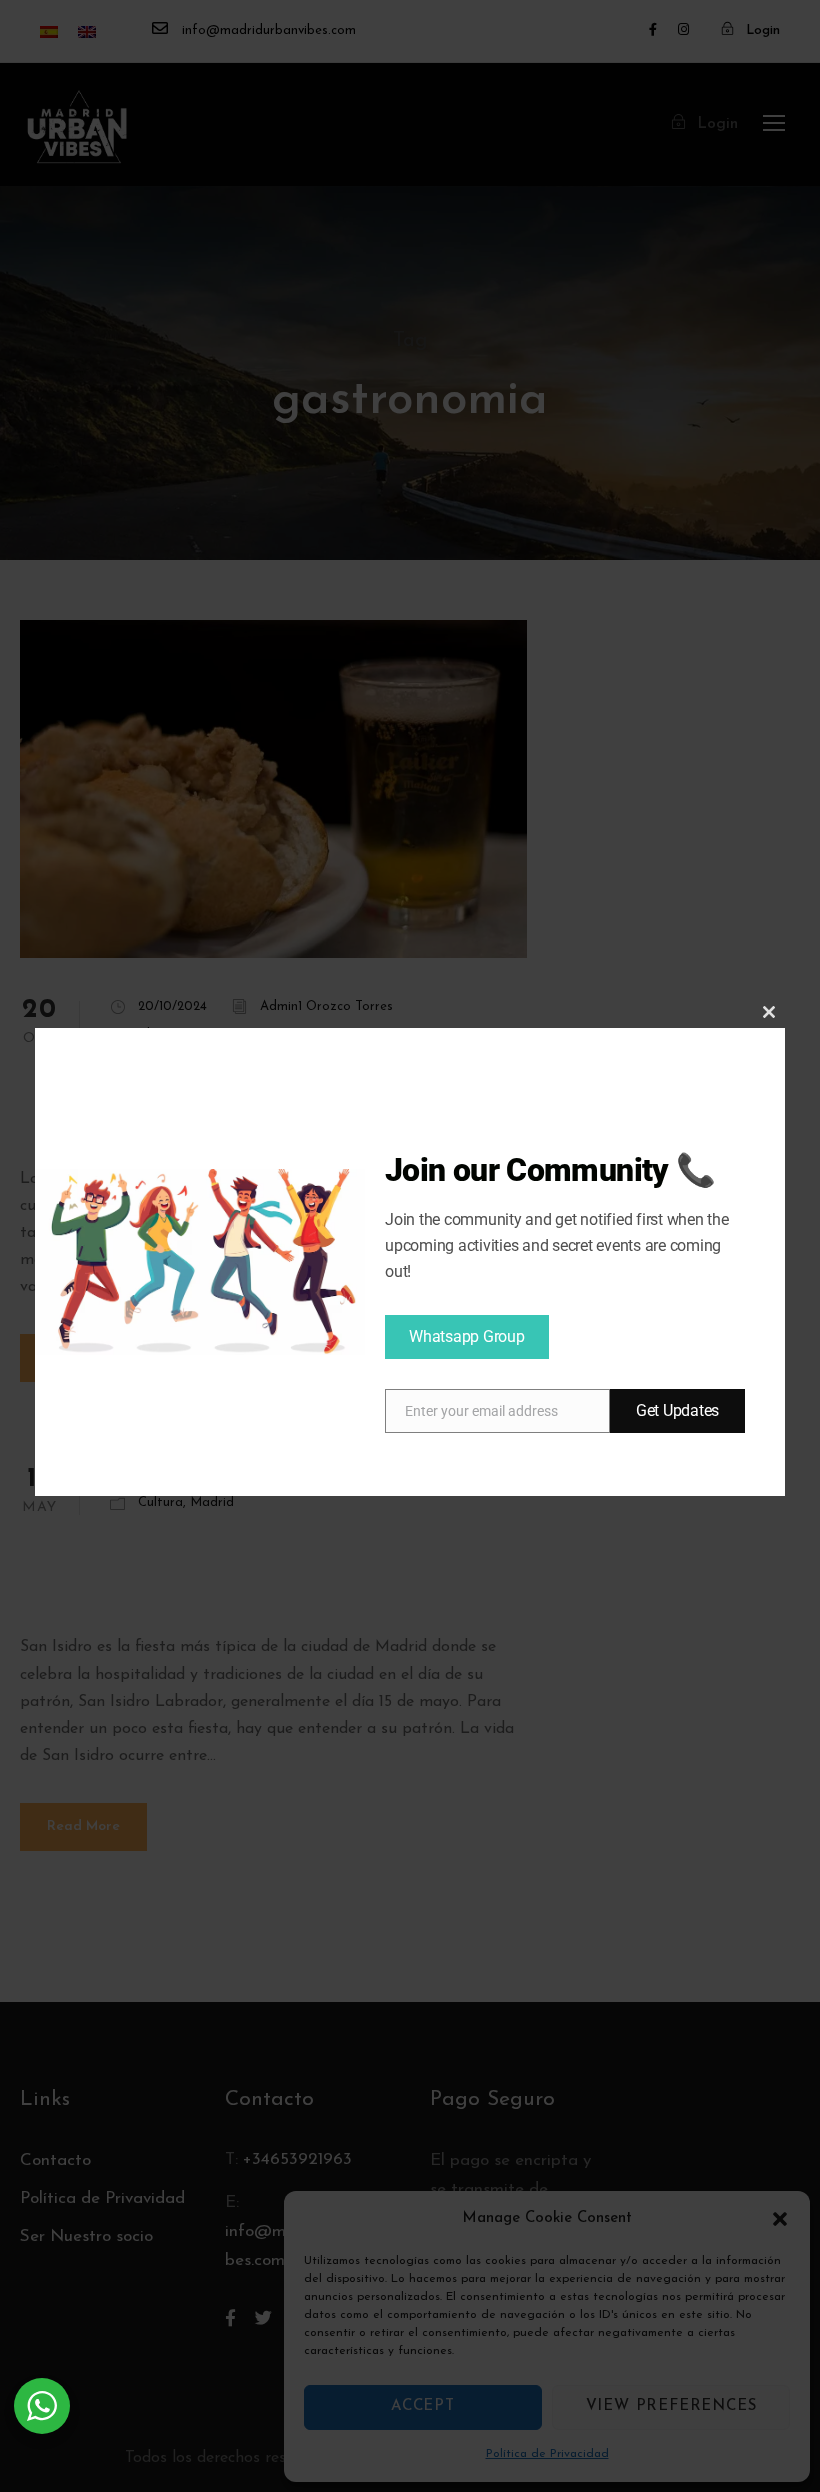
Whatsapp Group (467, 1336)
